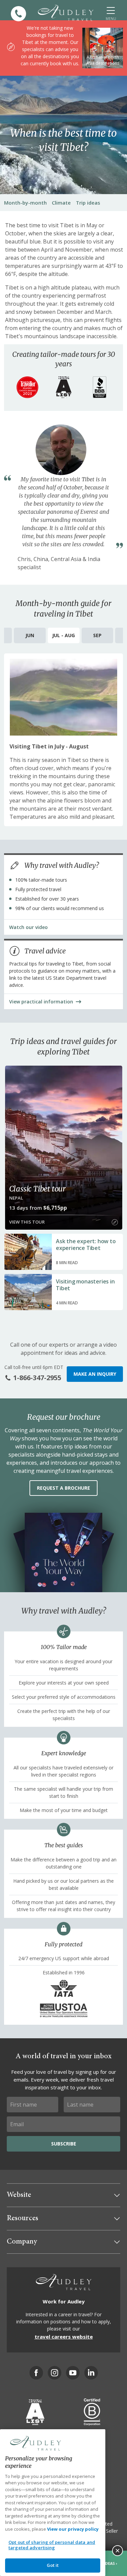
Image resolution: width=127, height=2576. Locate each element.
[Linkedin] (91, 2373)
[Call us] (18, 14)
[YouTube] (73, 2373)
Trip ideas (88, 203)
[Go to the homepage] (66, 13)
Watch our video (28, 927)
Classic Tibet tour (37, 1189)
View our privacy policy (73, 2529)
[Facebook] (36, 2373)
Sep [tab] (97, 635)
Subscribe (64, 2144)
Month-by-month (25, 203)
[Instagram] (55, 2373)
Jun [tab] (30, 635)
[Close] (118, 2551)
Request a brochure (63, 1488)
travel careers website (64, 2337)
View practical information (41, 1002)
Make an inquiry (95, 1374)
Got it (53, 2565)
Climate (61, 203)
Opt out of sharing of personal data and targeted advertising (52, 2545)
